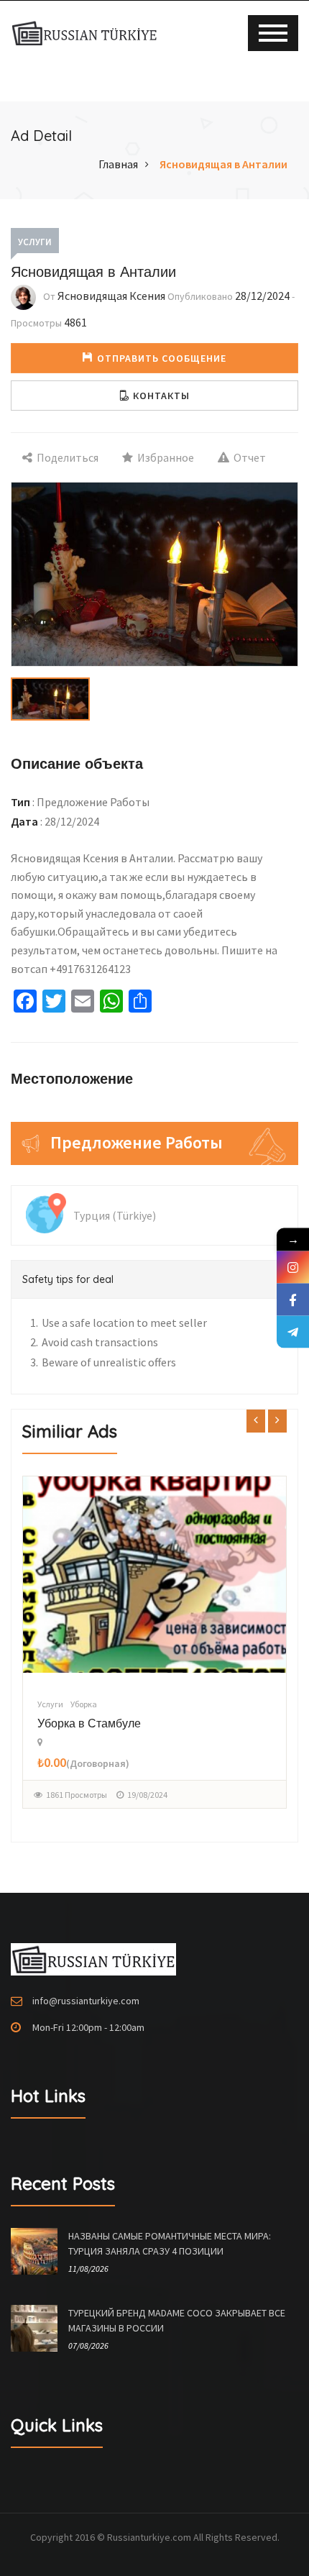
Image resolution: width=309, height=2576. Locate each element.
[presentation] (256, 1420)
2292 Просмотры (77, 1795)
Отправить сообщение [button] (162, 358)
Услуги (35, 242)
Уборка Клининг (79, 1723)
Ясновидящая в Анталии (223, 164)
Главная (118, 164)
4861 (75, 322)
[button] (154, 396)
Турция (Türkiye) (115, 1215)
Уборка (84, 1704)
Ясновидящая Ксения (111, 296)
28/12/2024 (262, 296)
